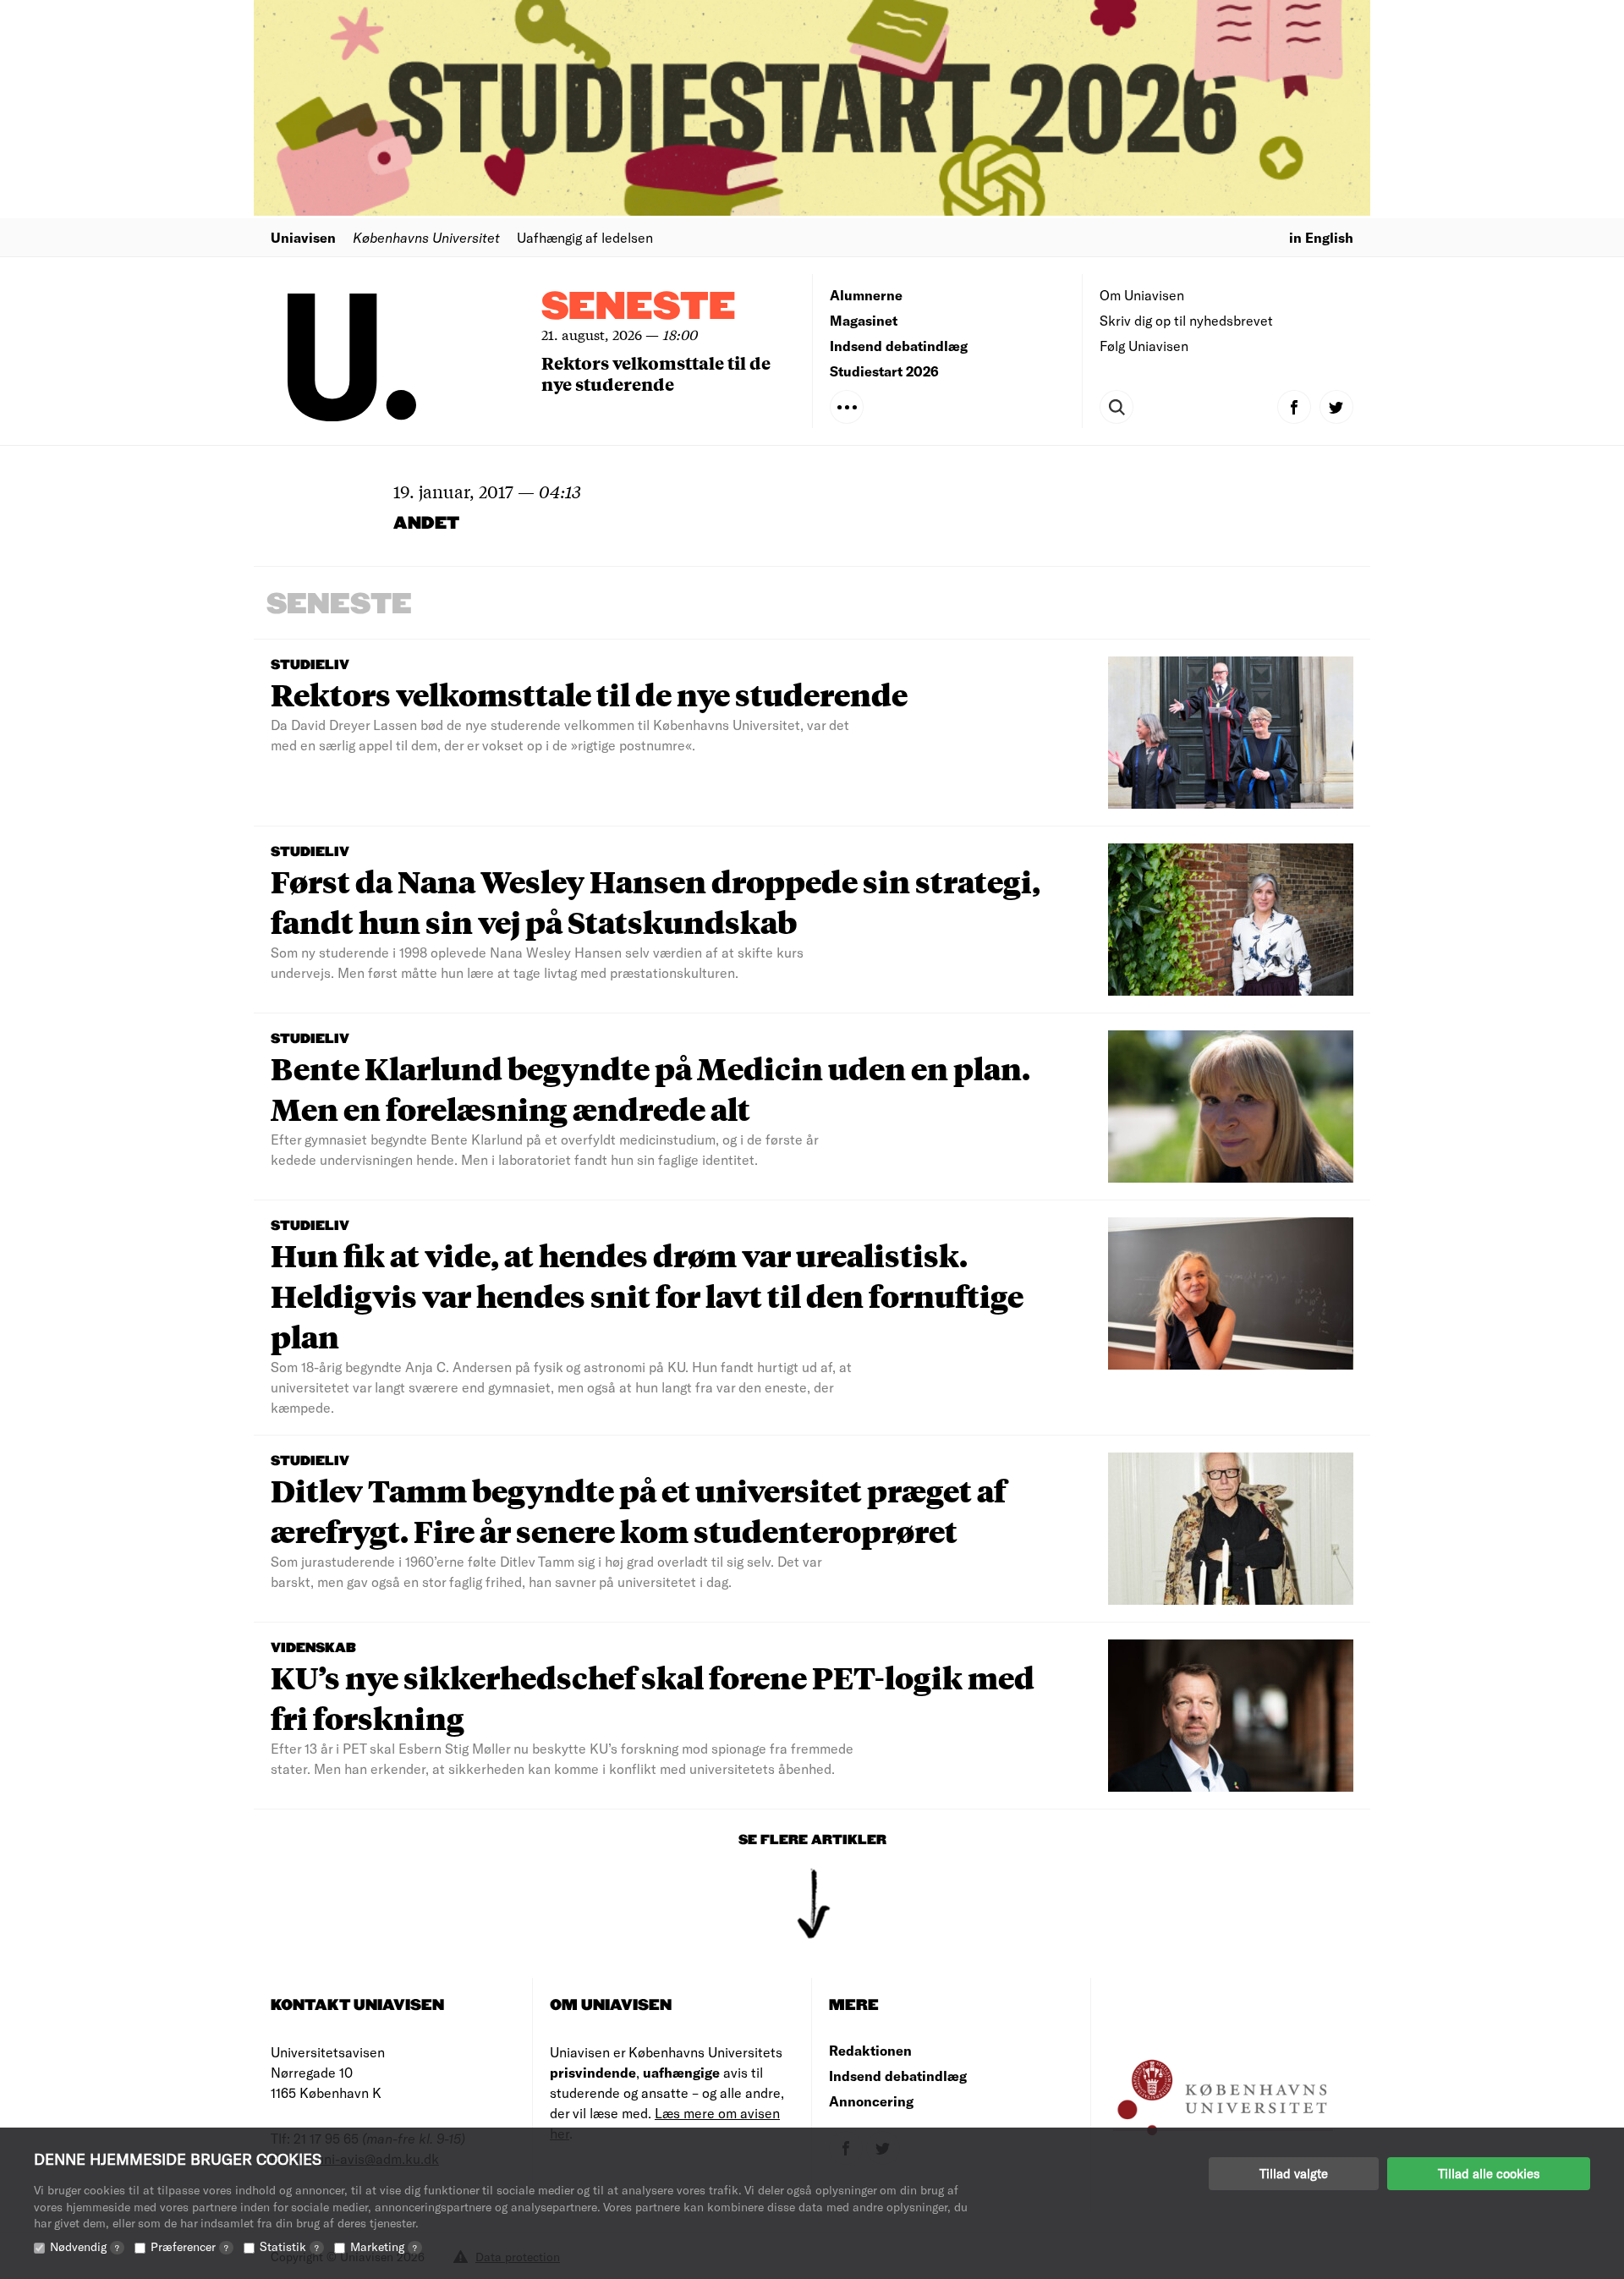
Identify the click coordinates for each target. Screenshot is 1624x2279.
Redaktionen (870, 2050)
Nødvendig (85, 2246)
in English (1321, 237)
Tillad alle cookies (1489, 2173)
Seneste (639, 308)
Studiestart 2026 (884, 371)
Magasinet (864, 320)
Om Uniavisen (1142, 295)
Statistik (289, 2246)
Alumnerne (866, 295)
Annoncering (871, 2101)
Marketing (384, 2246)
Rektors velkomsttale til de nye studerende (656, 373)
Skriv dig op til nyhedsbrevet (1186, 320)
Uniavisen (303, 237)
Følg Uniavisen (1144, 346)
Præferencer (189, 2246)
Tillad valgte (1294, 2173)
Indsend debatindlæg (899, 346)
